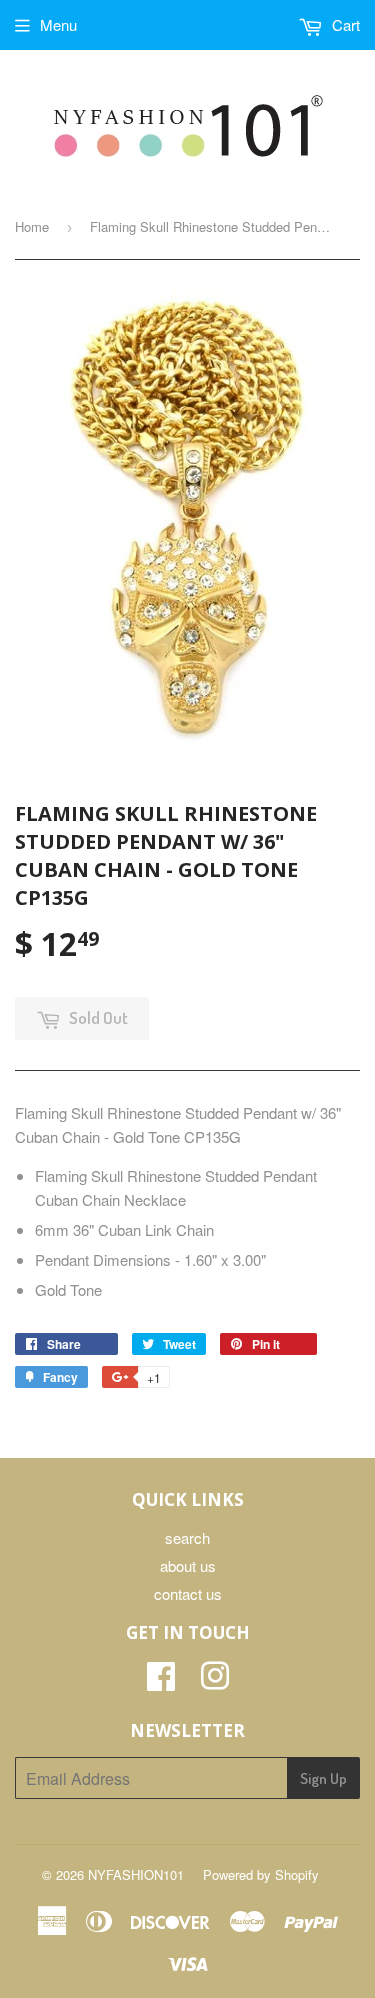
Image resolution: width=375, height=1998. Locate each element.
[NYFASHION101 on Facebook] (161, 1681)
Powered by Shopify (261, 1874)
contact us (188, 1593)
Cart (344, 24)
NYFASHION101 (136, 1874)
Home (32, 226)
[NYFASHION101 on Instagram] (215, 1681)
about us (188, 1565)
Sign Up (323, 1778)
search (187, 1537)
